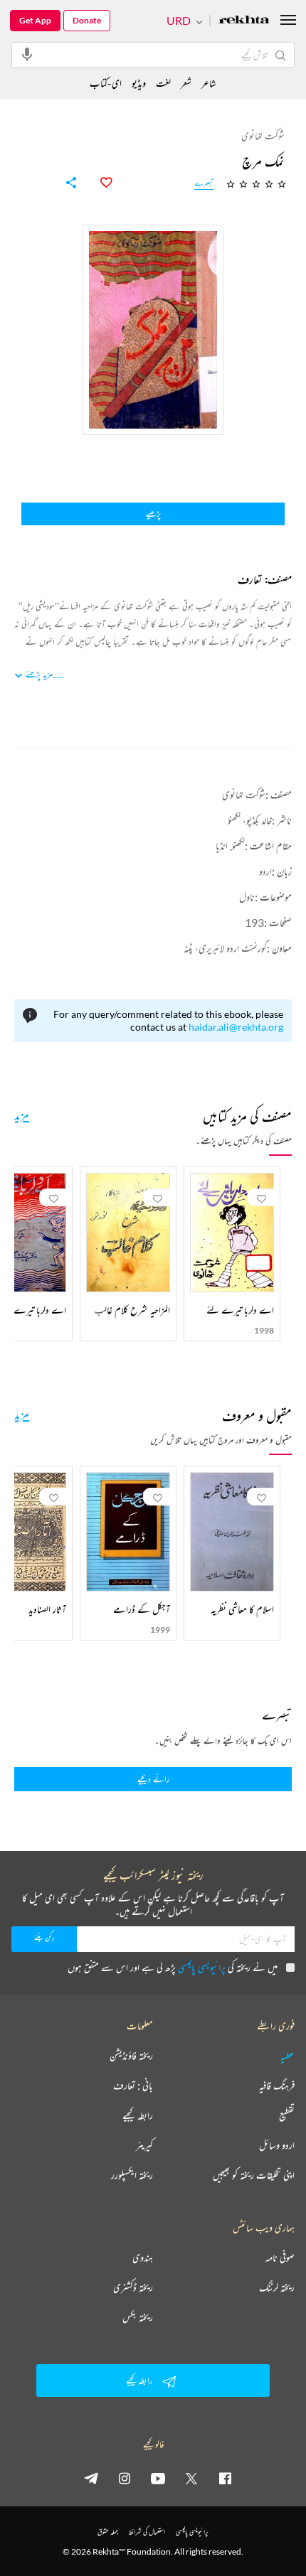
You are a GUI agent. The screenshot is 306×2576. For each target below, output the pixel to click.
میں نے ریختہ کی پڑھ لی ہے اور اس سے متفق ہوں (173, 1967)
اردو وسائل (277, 2145)
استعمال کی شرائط (147, 2532)
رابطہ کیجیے (138, 2115)
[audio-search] (27, 54)
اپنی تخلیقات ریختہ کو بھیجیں (254, 2175)
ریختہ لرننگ (277, 2287)
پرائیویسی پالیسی (202, 1967)
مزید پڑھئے (39, 674)
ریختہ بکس (138, 2317)
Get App (35, 20)
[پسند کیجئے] (98, 183)
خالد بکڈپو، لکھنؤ (250, 820)
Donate (87, 20)
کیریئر (144, 2145)
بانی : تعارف (133, 2086)
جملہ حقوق (108, 2532)
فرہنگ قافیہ (277, 2086)
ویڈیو (139, 83)
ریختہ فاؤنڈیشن (131, 2056)
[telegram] (91, 2478)
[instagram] (125, 2478)
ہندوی (143, 2258)
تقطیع (287, 2115)
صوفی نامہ (280, 2258)
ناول (247, 897)
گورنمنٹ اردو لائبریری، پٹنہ (225, 948)
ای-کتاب (106, 83)
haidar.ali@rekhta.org (236, 1027)
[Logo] (244, 21)
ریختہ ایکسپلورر (132, 2175)
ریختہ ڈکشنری (133, 2287)
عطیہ (287, 2056)
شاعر (209, 83)
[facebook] (225, 2478)
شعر (186, 83)
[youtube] (158, 2478)
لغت (163, 83)
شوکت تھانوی (244, 794)
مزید (22, 1115)
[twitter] (191, 2478)
